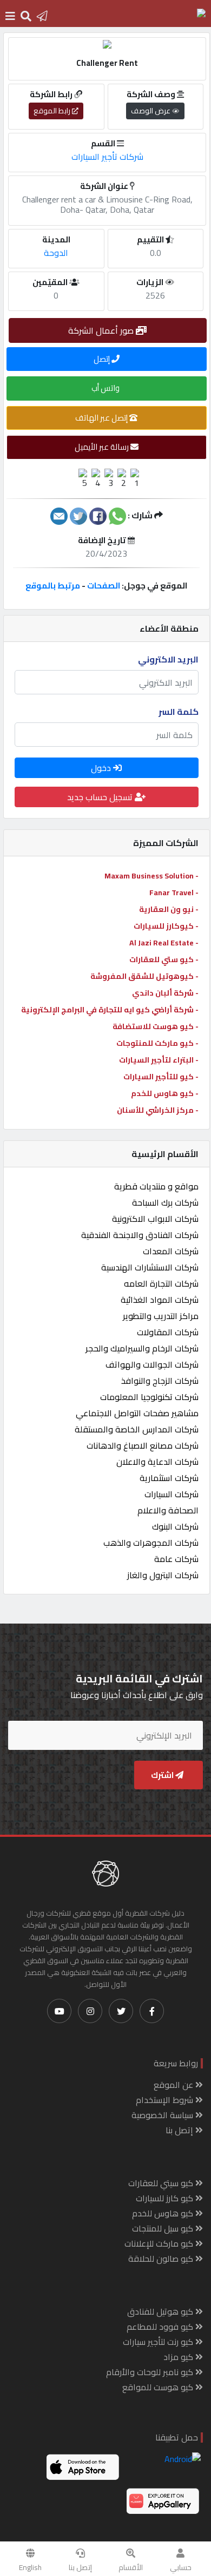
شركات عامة (176, 1559)
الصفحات (104, 586)
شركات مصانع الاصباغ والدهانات (143, 1445)
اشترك (163, 1775)
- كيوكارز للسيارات (166, 926)
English (30, 2567)
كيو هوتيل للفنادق (161, 2311)
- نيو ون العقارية (169, 909)
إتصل (103, 359)
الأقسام (131, 2567)
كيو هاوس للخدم (164, 2213)
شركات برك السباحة (165, 1202)
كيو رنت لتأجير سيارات (159, 2342)
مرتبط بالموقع (53, 586)
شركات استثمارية (169, 1478)
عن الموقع (174, 2085)
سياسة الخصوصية (163, 2115)
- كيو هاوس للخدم (165, 1093)
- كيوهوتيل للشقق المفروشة (144, 976)
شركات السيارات (172, 1494)
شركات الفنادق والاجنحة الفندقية (140, 1235)
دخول (102, 768)
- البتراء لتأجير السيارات (159, 1060)
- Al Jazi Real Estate (164, 943)
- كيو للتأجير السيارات (161, 1077)
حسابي (181, 2567)
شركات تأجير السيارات (107, 157)
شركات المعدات (171, 1251)
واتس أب (106, 388)
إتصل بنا (80, 2567)
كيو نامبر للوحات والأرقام (151, 2372)
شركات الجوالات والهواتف (152, 1364)
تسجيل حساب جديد (101, 797)
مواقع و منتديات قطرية (156, 1186)
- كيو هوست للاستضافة (156, 1026)
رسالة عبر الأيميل (103, 447)
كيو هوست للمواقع (159, 2387)
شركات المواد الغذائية (160, 1300)
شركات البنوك (175, 1526)
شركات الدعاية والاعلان (157, 1462)
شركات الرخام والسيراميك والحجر (142, 1348)
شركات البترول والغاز (163, 1575)
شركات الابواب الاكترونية (155, 1219)
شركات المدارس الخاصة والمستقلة (137, 1429)
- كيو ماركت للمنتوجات (157, 1043)
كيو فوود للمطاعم (161, 2327)
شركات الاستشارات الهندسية (150, 1267)
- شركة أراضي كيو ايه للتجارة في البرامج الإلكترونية (110, 1010)
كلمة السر (179, 712)
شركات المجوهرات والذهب (151, 1543)
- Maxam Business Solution (151, 876)
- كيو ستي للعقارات (164, 959)
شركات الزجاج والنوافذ (160, 1381)
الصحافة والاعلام (168, 1510)
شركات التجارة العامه (161, 1283)
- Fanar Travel (174, 893)
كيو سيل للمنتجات (164, 2228)
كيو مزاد (179, 2357)
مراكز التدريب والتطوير (161, 1316)
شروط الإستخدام (166, 2100)
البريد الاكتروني (168, 659)
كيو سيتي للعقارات (162, 2183)
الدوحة (56, 253)
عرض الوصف (151, 111)
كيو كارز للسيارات (166, 2198)
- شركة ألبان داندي (165, 993)
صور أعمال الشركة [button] (102, 330)
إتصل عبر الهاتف (102, 418)
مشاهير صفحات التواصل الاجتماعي (137, 1413)
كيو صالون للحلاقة (162, 2259)
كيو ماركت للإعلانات (160, 2243)
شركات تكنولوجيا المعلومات (149, 1397)
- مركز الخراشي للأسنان (158, 1110)
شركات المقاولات (168, 1332)
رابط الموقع (53, 111)
